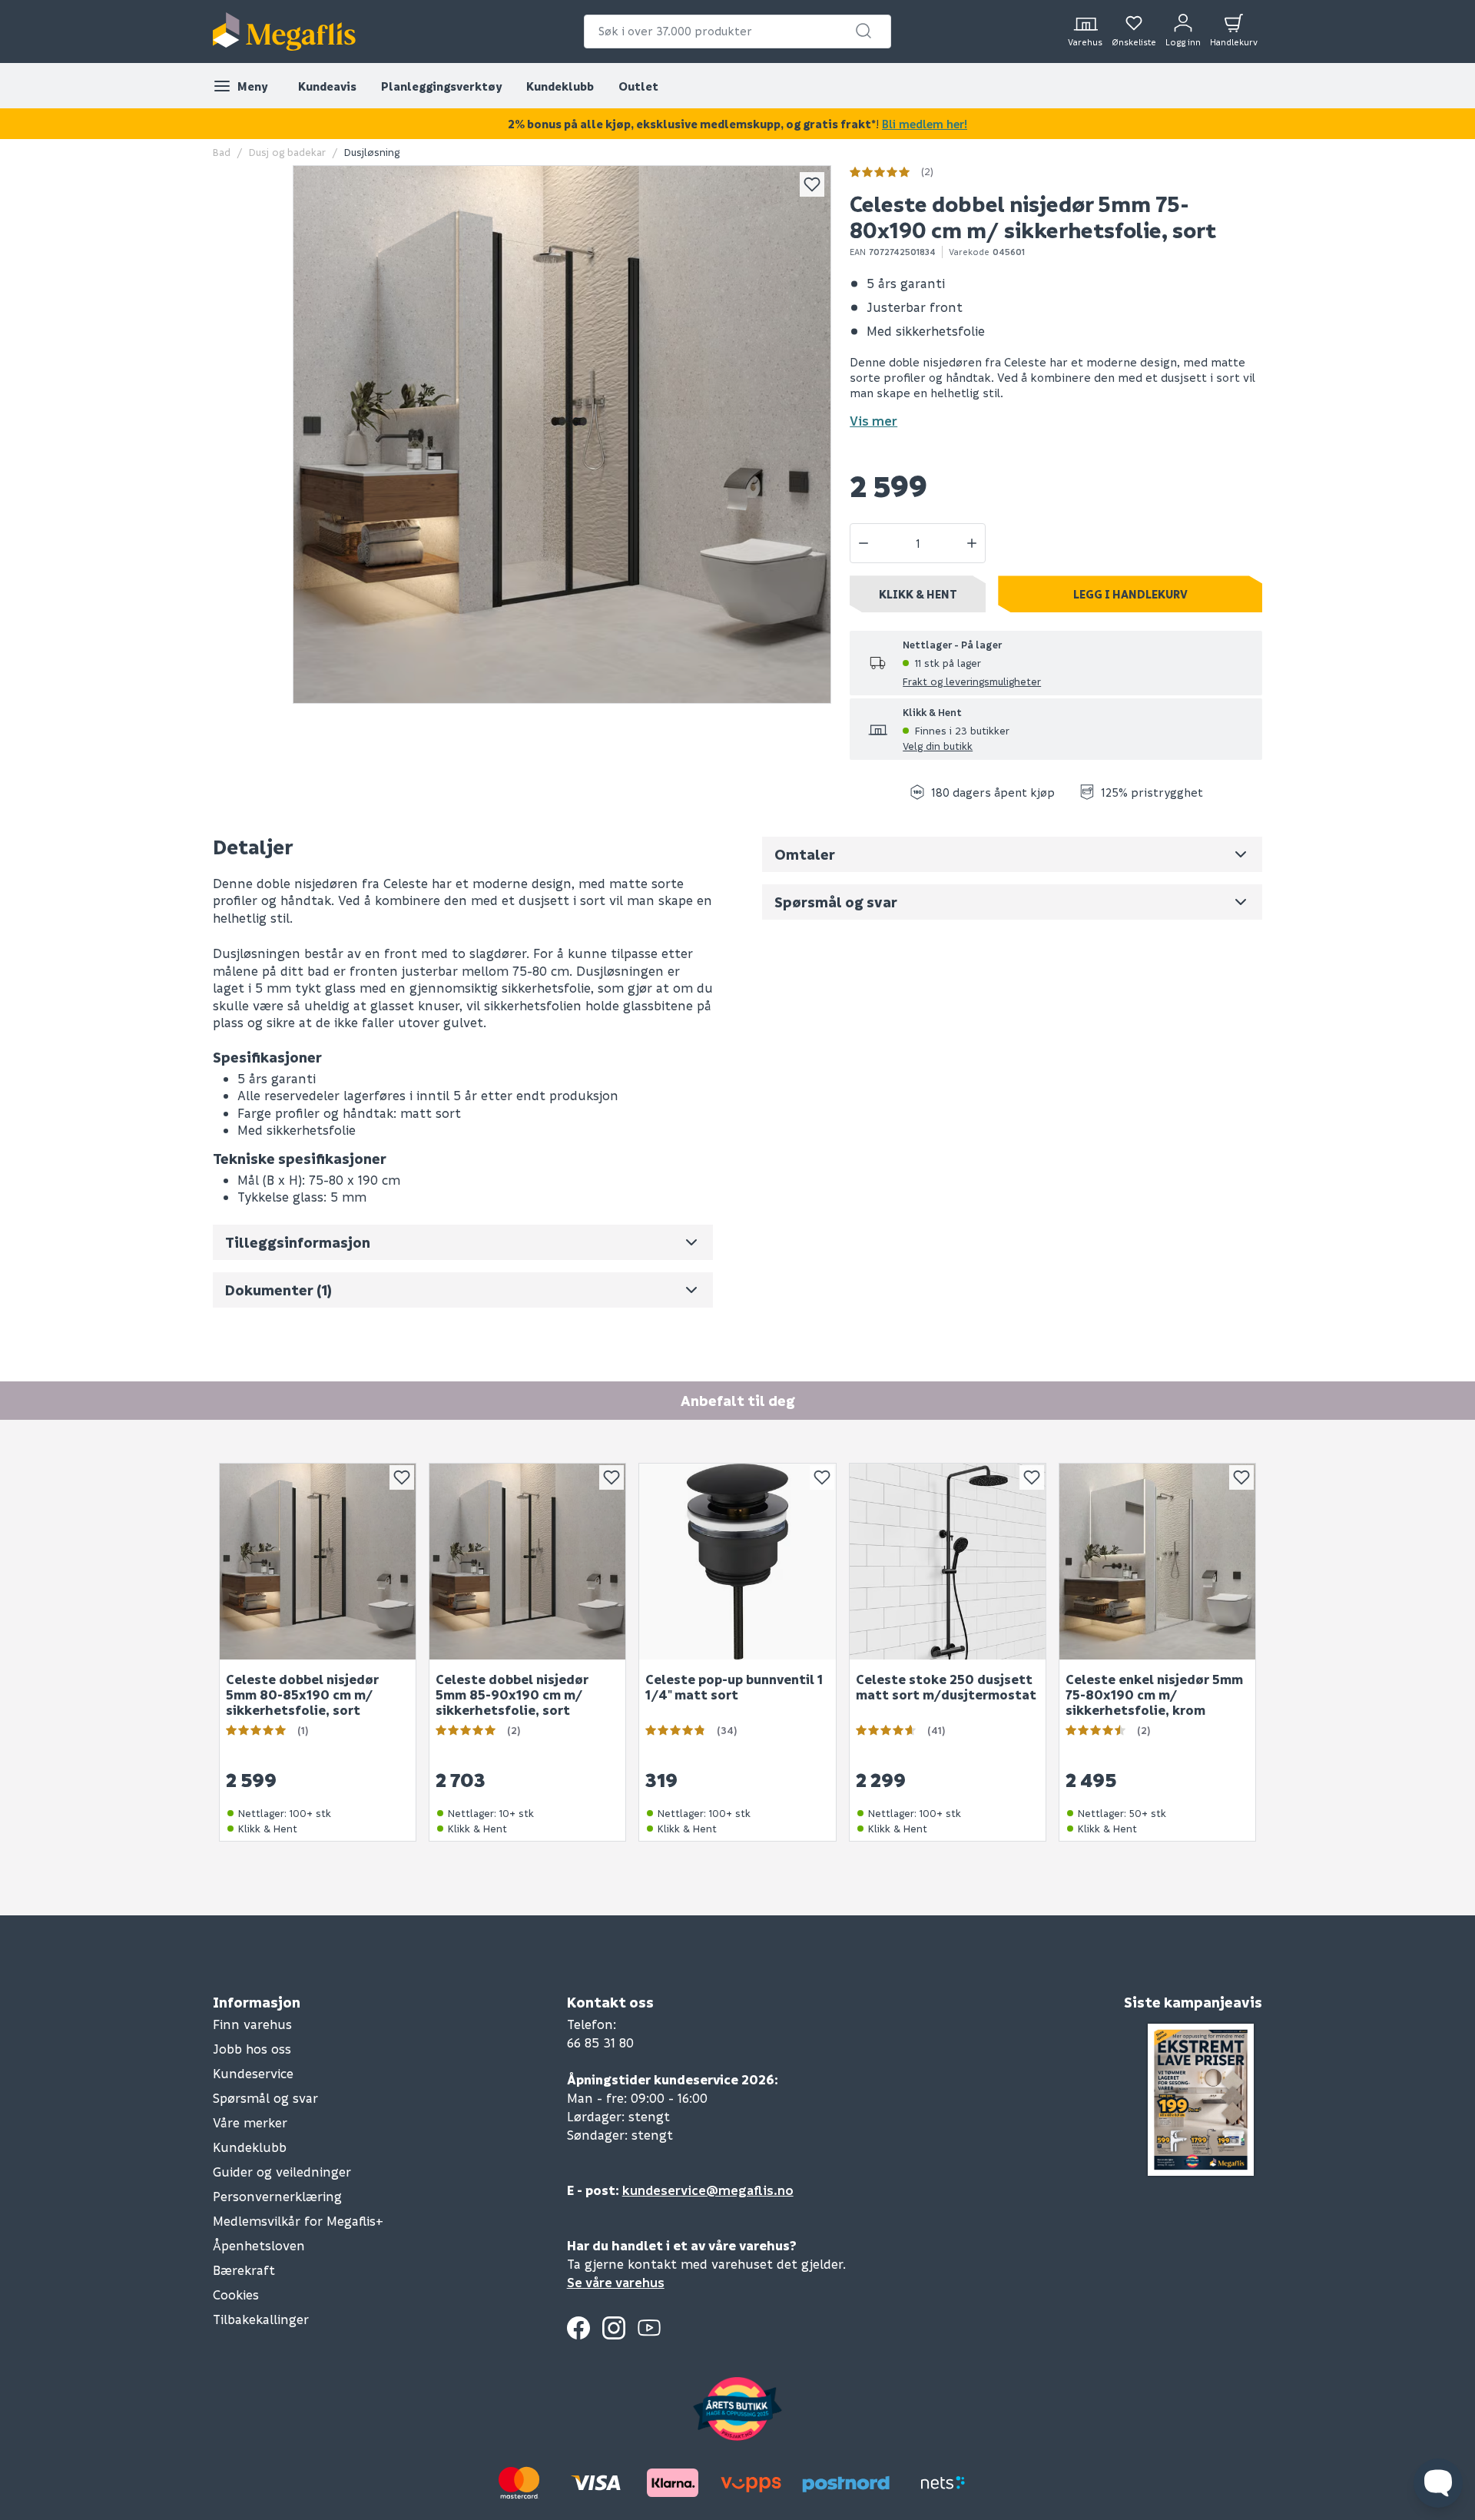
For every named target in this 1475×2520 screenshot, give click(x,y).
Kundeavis (327, 86)
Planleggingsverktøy (441, 86)
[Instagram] (614, 2328)
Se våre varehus (616, 2282)
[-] (863, 543)
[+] (972, 543)
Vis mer (873, 421)
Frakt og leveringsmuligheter (972, 681)
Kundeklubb (560, 86)
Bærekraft (244, 2270)
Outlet (638, 86)
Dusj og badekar (287, 152)
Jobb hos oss (252, 2049)
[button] (863, 31)
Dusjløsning (372, 152)
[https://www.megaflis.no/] (284, 31)
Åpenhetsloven (259, 2245)
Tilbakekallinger (261, 2319)
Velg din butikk (938, 746)
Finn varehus (252, 2024)
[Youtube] (649, 2328)
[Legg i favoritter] (812, 184)
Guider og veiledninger (282, 2172)
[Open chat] (1438, 2483)
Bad (222, 152)
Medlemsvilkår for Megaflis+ (298, 2221)
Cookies (236, 2295)
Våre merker (250, 2122)
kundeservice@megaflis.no (708, 2190)
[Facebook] (578, 2328)
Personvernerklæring (277, 2196)
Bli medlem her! (925, 124)
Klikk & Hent (918, 594)
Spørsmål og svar (265, 2098)
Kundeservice (253, 2073)
